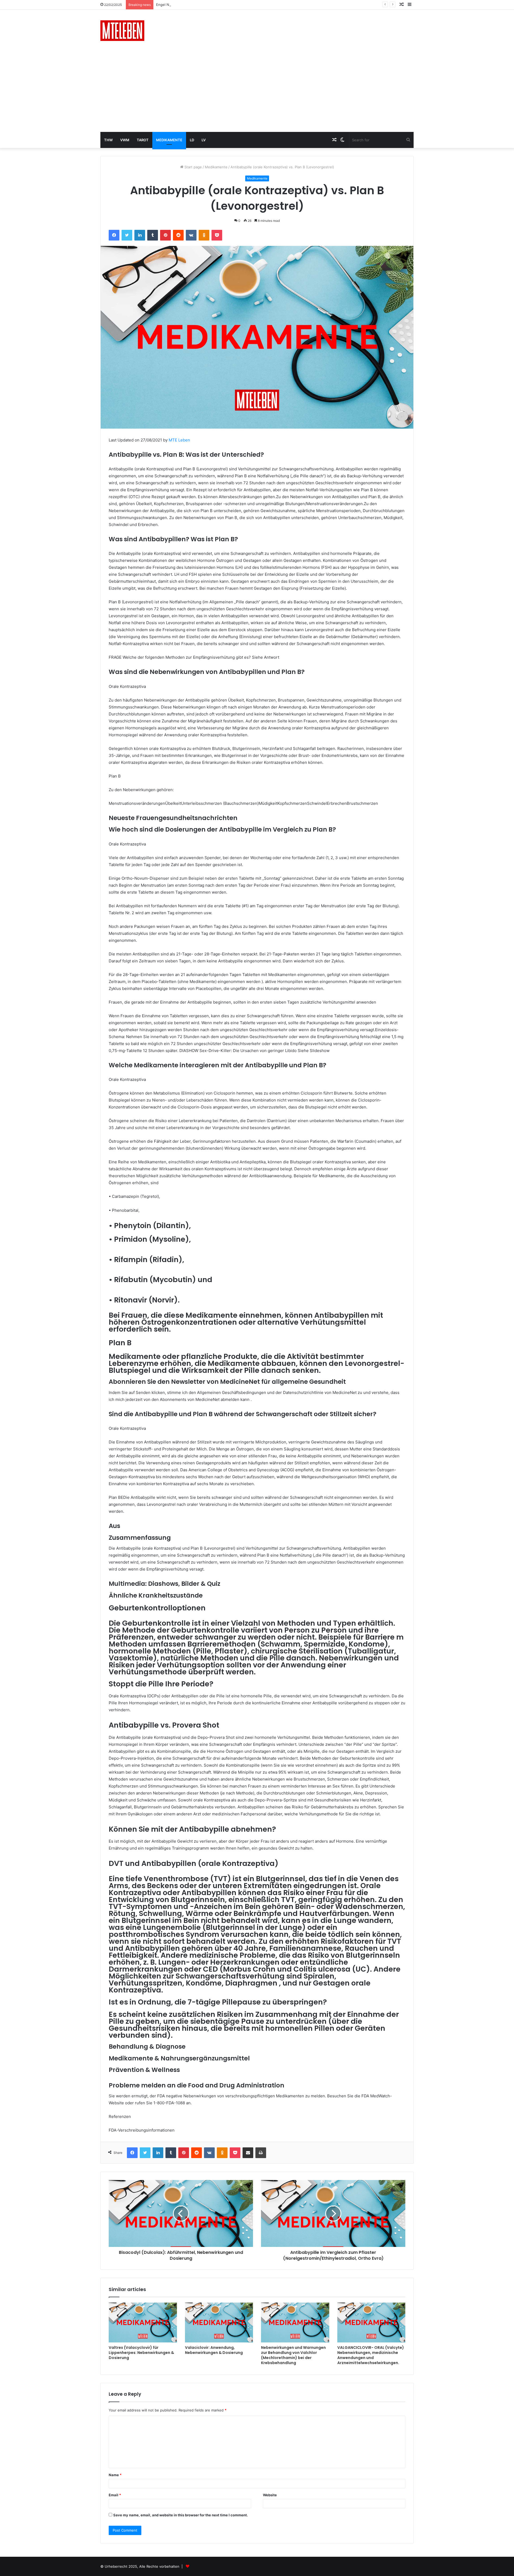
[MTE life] (122, 31)
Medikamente (169, 140)
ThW (108, 140)
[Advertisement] (257, 92)
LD (192, 140)
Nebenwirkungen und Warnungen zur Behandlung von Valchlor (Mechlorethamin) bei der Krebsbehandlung (293, 2355)
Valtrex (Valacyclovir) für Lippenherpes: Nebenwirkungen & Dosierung (141, 2353)
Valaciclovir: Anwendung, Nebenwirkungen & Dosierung (214, 2350)
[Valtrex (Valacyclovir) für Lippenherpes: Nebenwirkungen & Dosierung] (143, 2322)
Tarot (143, 140)
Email (115, 2495)
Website (270, 2495)
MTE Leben (179, 440)
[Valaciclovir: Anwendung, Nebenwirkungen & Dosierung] (219, 2322)
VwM (125, 140)
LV (204, 140)
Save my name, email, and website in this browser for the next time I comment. (181, 2515)
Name (115, 2475)
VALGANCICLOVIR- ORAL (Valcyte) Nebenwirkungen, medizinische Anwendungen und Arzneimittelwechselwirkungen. (371, 2355)
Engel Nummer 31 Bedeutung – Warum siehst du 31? (200, 5)
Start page (193, 167)
